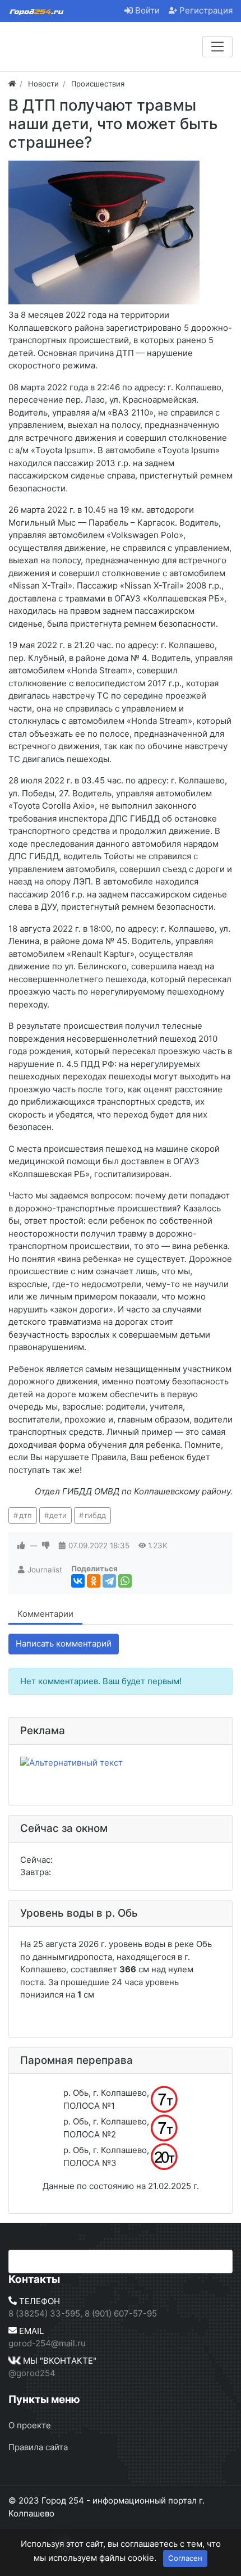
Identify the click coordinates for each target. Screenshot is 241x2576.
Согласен (185, 2558)
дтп (26, 1515)
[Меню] (217, 47)
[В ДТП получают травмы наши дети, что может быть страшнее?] (104, 232)
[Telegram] (109, 1581)
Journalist (45, 1570)
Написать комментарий (64, 1643)
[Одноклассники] (94, 1581)
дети (58, 1515)
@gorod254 (32, 2373)
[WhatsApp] (125, 1581)
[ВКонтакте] (78, 1581)
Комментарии (45, 1614)
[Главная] (12, 84)
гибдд (95, 1515)
